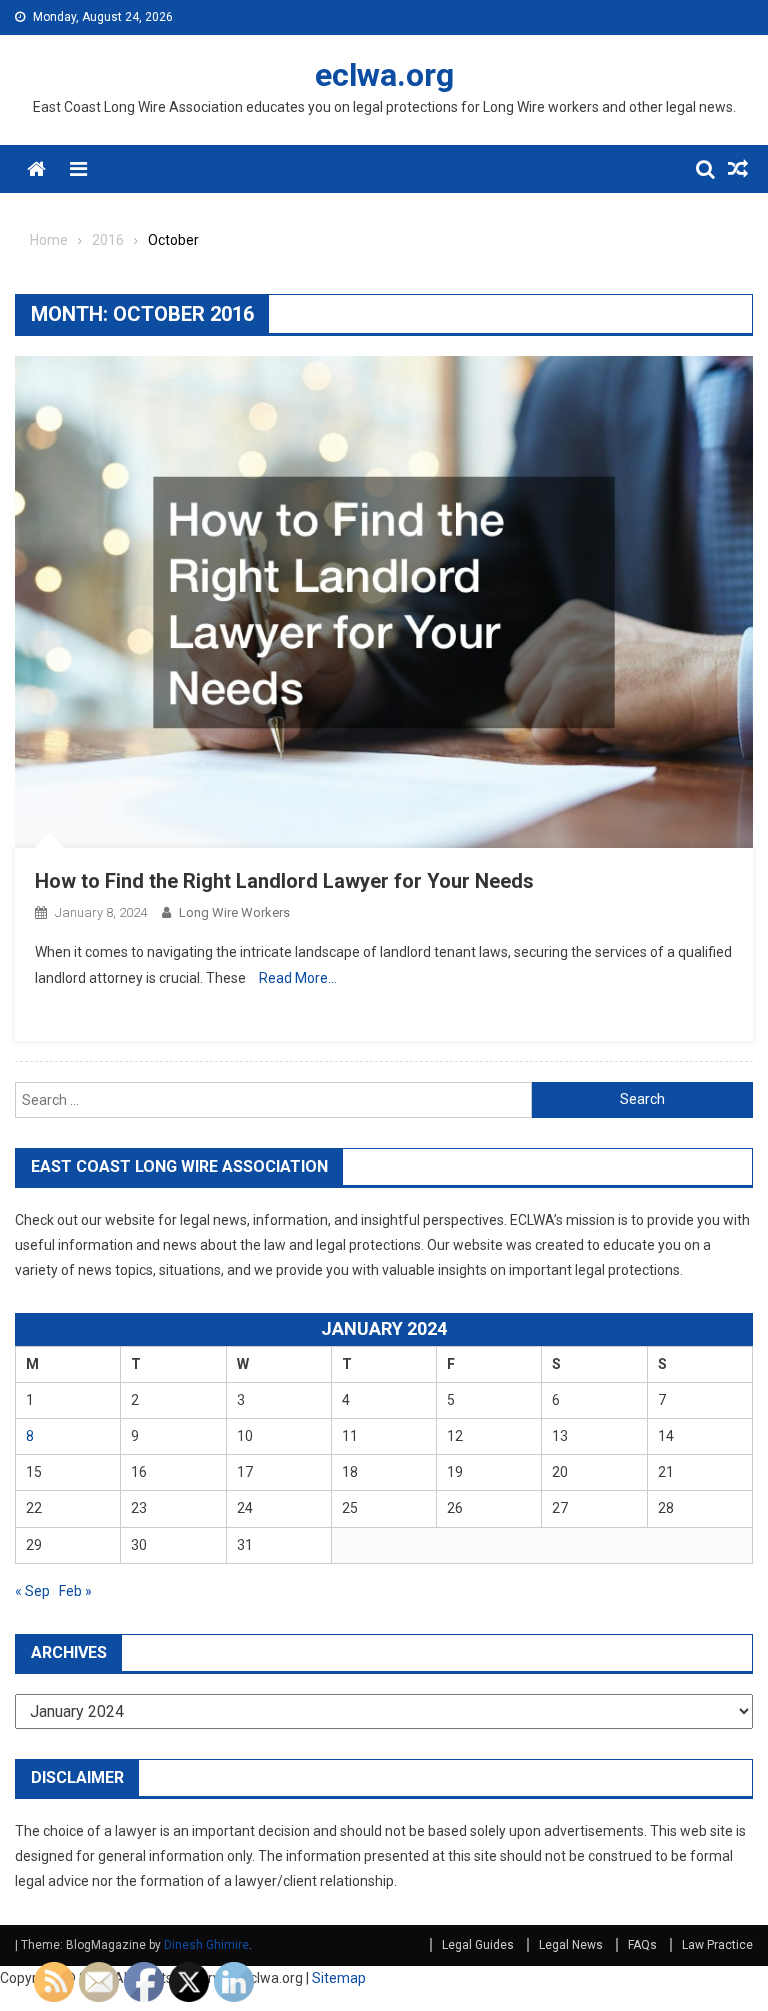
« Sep (32, 1591)
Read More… (298, 978)
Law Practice (717, 1945)
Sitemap (339, 1978)
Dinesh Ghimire (206, 1945)
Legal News (571, 1945)
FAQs (642, 1945)
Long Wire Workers (234, 912)
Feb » (75, 1591)
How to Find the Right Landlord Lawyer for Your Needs (284, 881)
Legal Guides (478, 1945)
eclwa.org (384, 75)
